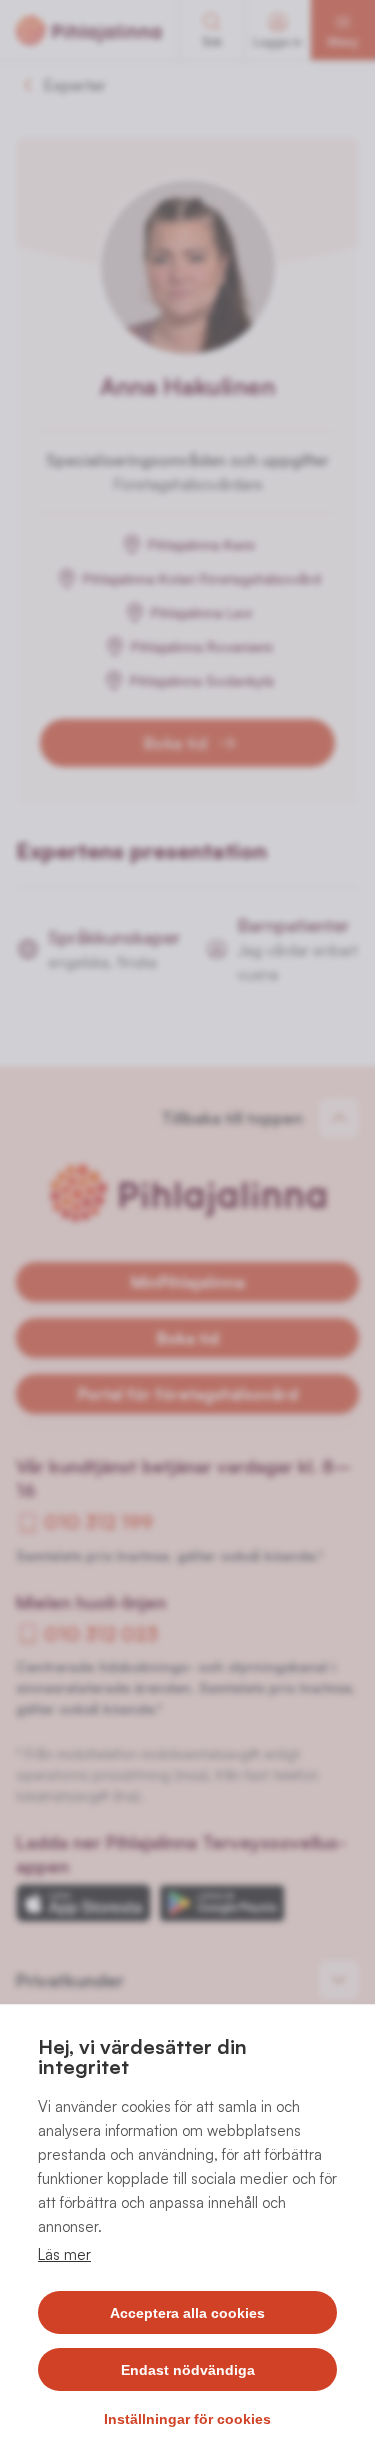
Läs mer (64, 2254)
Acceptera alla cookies (187, 2313)
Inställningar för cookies (187, 2419)
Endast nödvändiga (188, 2370)
